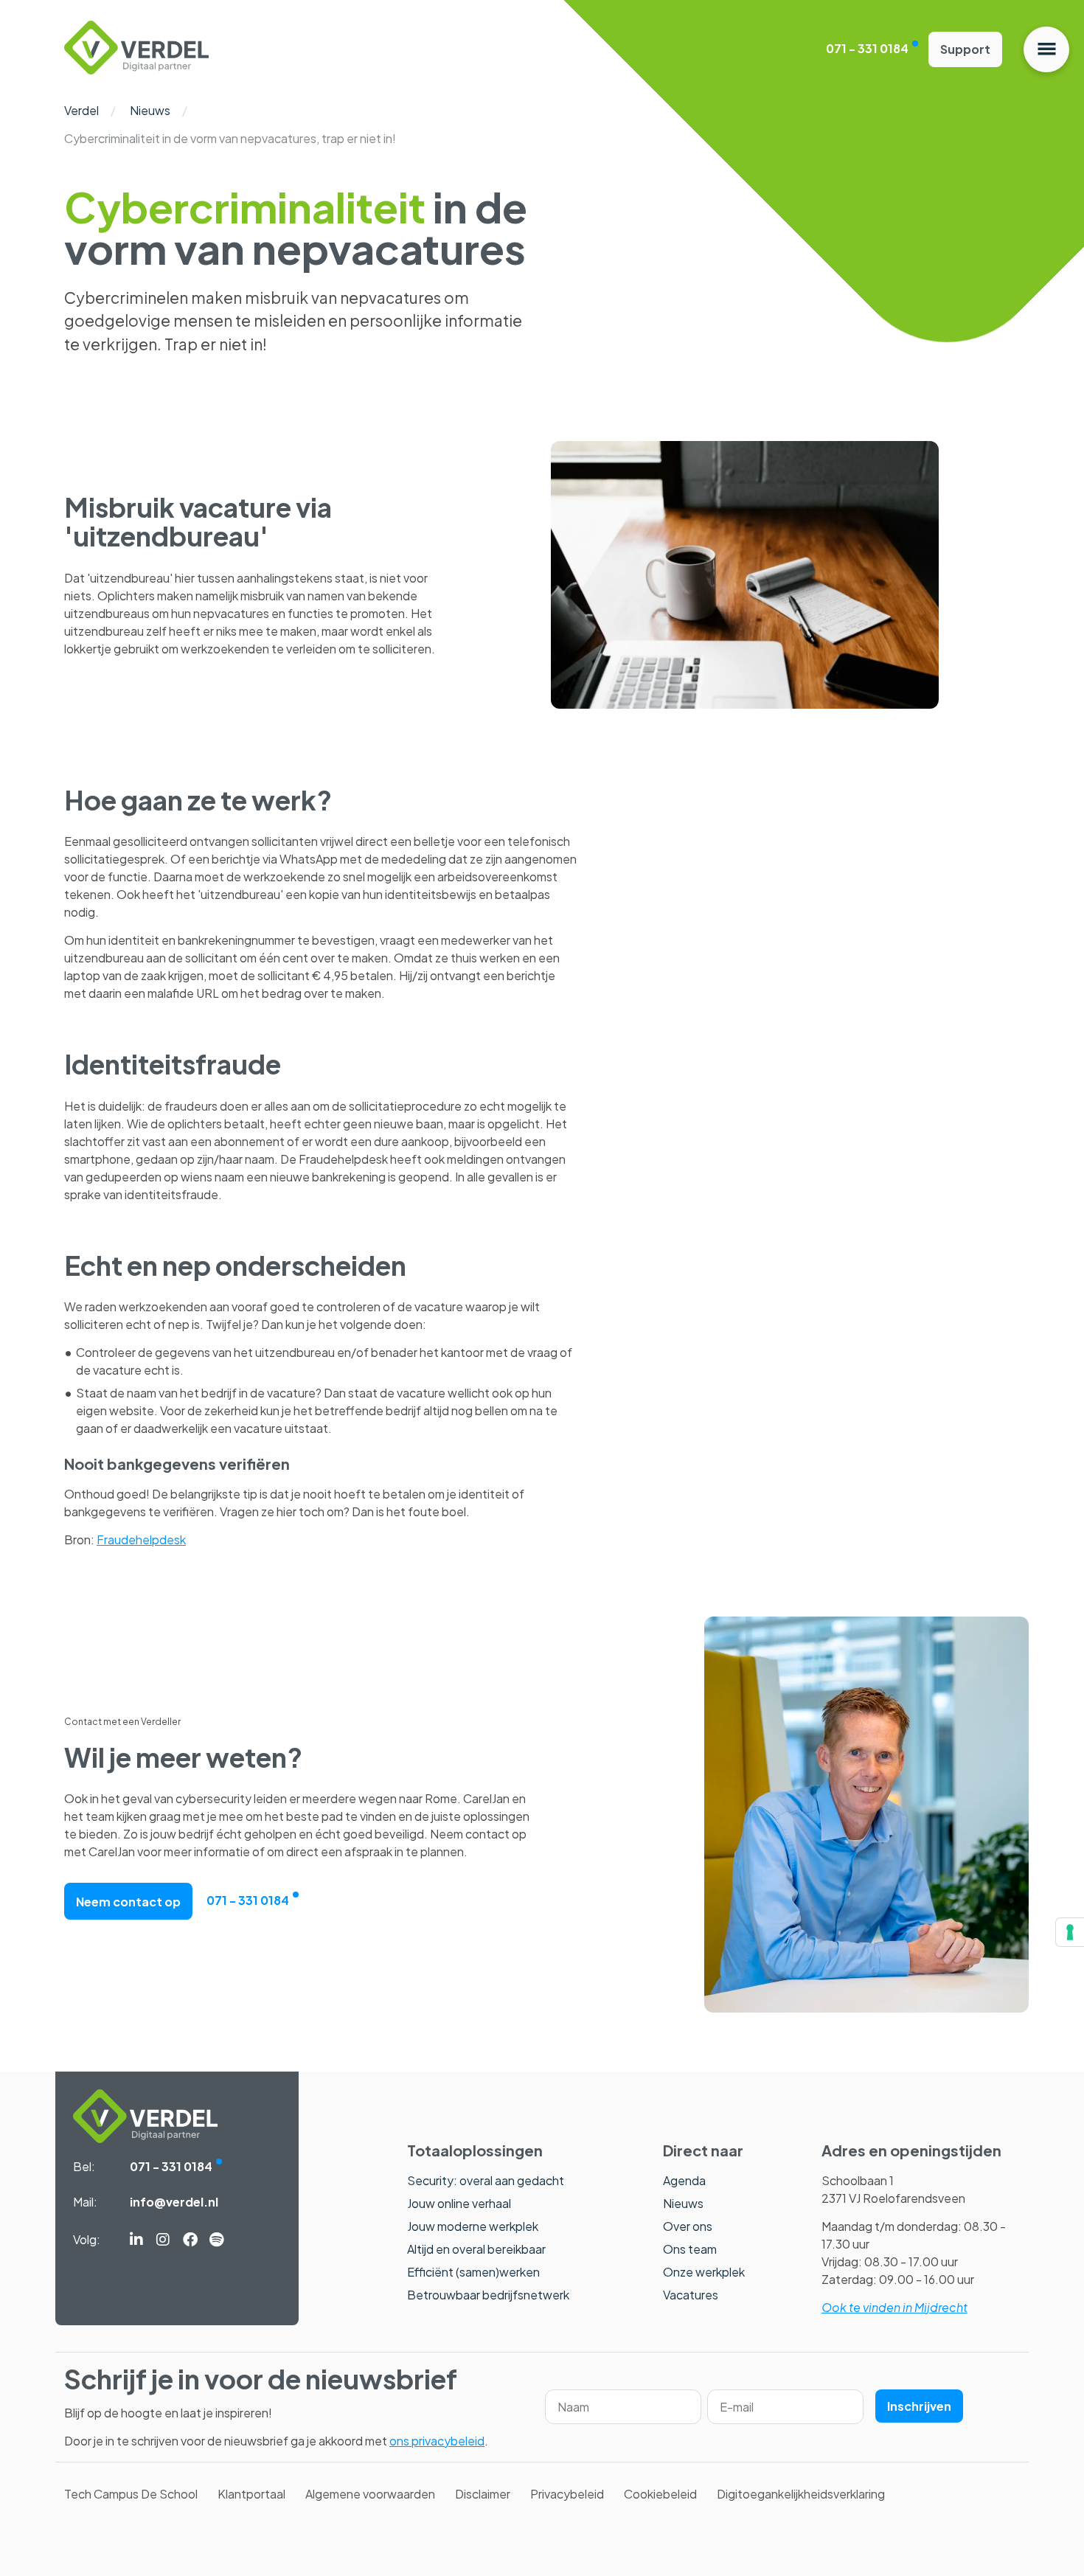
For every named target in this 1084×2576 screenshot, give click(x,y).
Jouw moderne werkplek (473, 2226)
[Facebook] (190, 2240)
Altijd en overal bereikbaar (476, 2249)
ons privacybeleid (437, 2441)
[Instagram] (163, 2240)
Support (965, 49)
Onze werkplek (704, 2272)
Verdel (81, 110)
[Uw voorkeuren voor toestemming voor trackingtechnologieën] (1070, 1932)
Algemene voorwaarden (370, 2494)
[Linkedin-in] (136, 2240)
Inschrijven (919, 2406)
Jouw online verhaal (459, 2203)
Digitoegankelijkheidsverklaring (801, 2494)
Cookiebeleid (660, 2494)
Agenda (684, 2180)
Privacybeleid (567, 2494)
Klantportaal (251, 2494)
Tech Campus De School (131, 2494)
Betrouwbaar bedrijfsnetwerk (488, 2295)
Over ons (688, 2226)
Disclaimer (483, 2494)
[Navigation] (1046, 49)
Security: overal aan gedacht (486, 2180)
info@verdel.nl (174, 2202)
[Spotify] (216, 2240)
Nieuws (150, 110)
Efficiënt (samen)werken (473, 2272)
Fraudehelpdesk (141, 1539)
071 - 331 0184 (867, 48)
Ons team (690, 2249)
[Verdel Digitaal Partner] (136, 70)
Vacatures (691, 2295)
